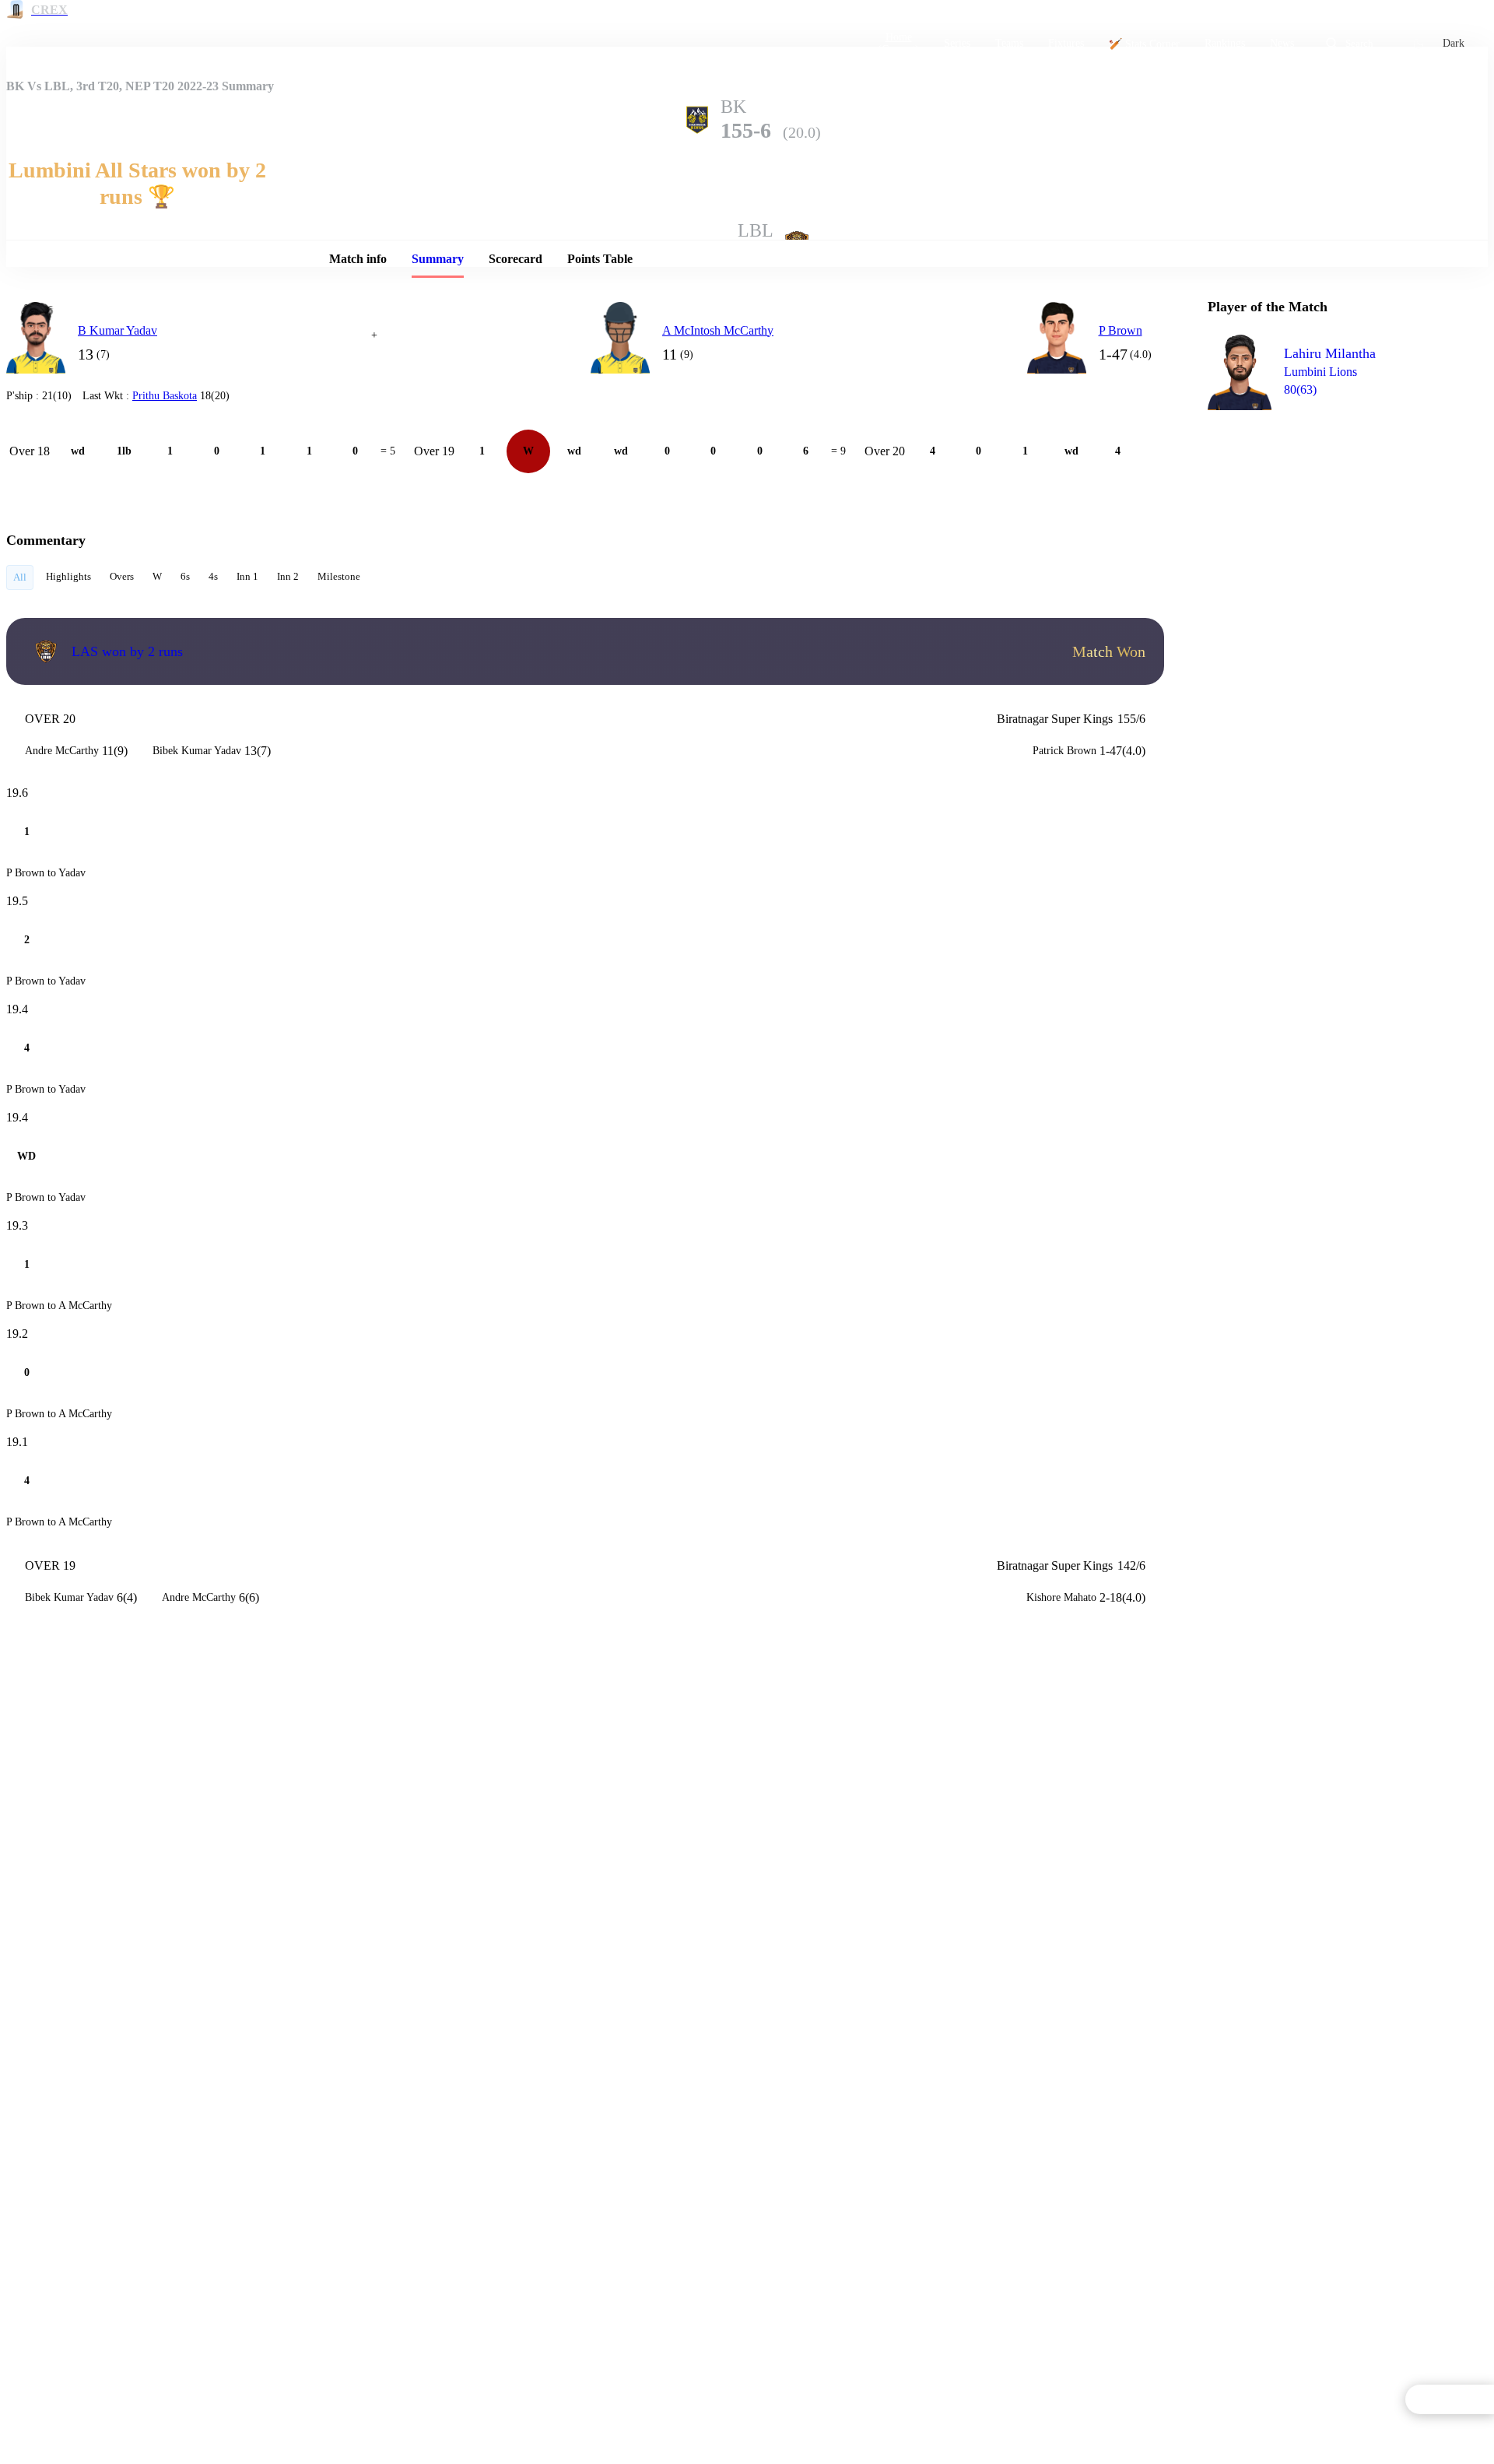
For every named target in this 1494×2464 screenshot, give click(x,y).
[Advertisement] (1324, 511)
